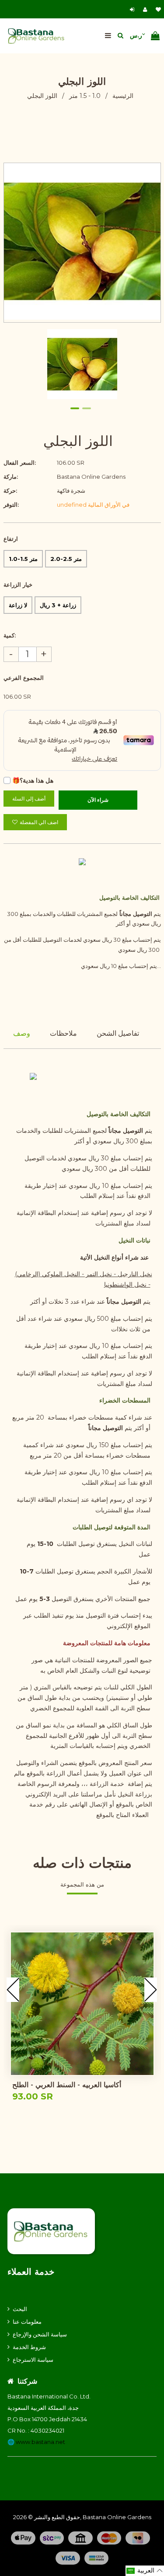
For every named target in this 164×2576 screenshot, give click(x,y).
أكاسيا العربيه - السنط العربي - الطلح (67, 2085)
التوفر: (11, 505)
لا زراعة (18, 605)
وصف (22, 1033)
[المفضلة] (158, 9)
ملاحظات (63, 1033)
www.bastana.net (40, 2442)
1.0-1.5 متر (23, 559)
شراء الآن (98, 800)
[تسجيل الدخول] (133, 9)
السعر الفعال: (20, 463)
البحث (20, 2309)
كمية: (10, 635)
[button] (145, 2571)
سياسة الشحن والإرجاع (40, 2334)
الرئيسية (123, 96)
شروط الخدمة (29, 2347)
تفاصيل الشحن (118, 1033)
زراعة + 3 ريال (58, 605)
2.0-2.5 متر (66, 559)
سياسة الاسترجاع (33, 2360)
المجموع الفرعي (24, 678)
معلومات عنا (27, 2322)
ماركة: (11, 477)
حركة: (10, 491)
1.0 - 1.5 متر (85, 96)
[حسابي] (147, 9)
